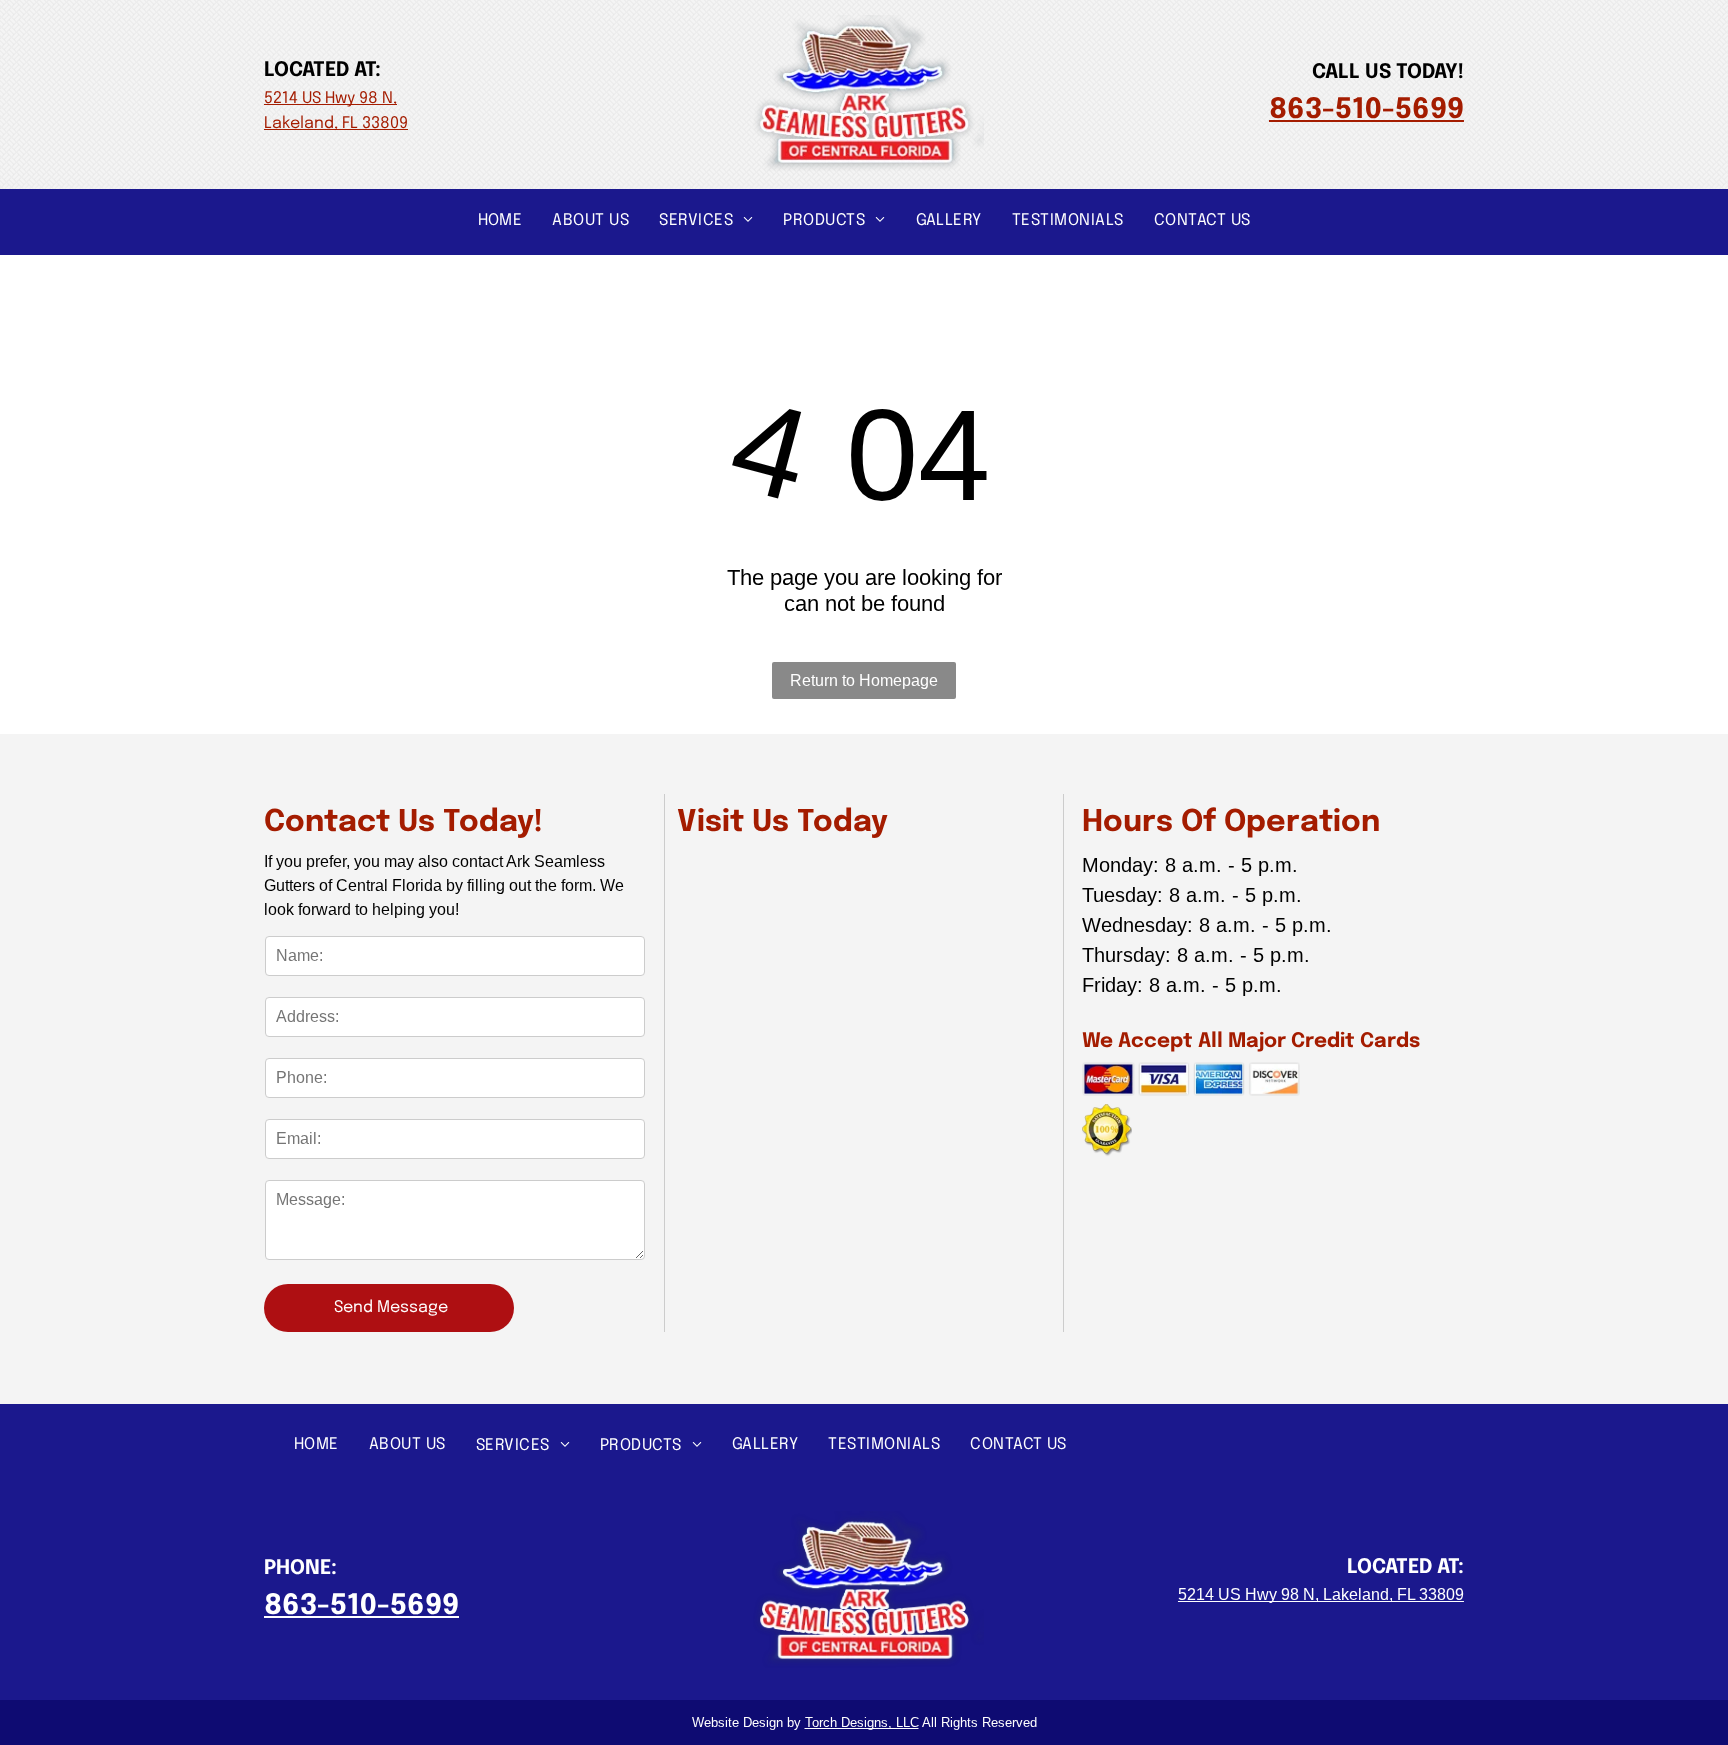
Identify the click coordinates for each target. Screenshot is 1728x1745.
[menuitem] (500, 219)
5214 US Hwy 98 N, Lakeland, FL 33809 (1321, 1594)
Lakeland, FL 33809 (336, 123)
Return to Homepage (864, 680)
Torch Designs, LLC (862, 1722)
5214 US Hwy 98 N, (330, 98)
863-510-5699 (1366, 110)
